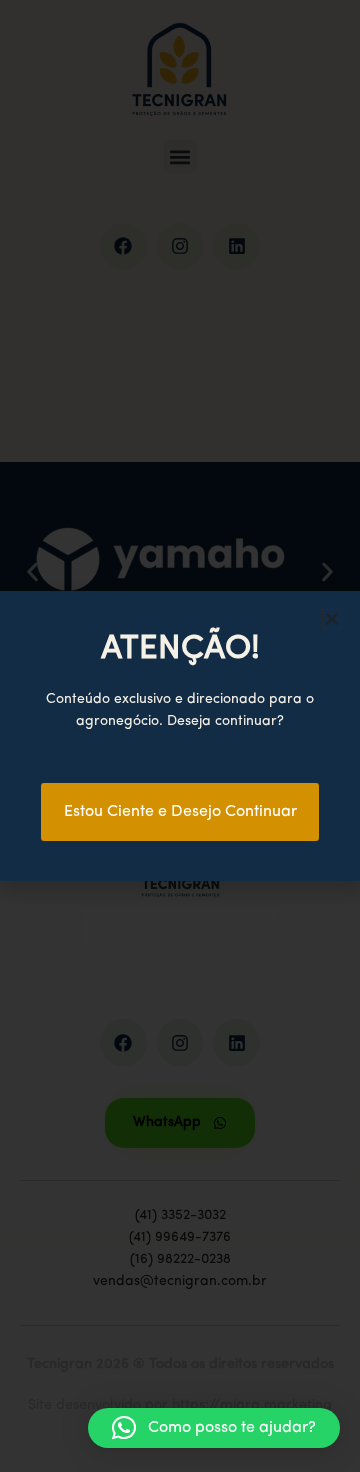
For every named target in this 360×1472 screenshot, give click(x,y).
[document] (180, 736)
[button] (214, 1428)
